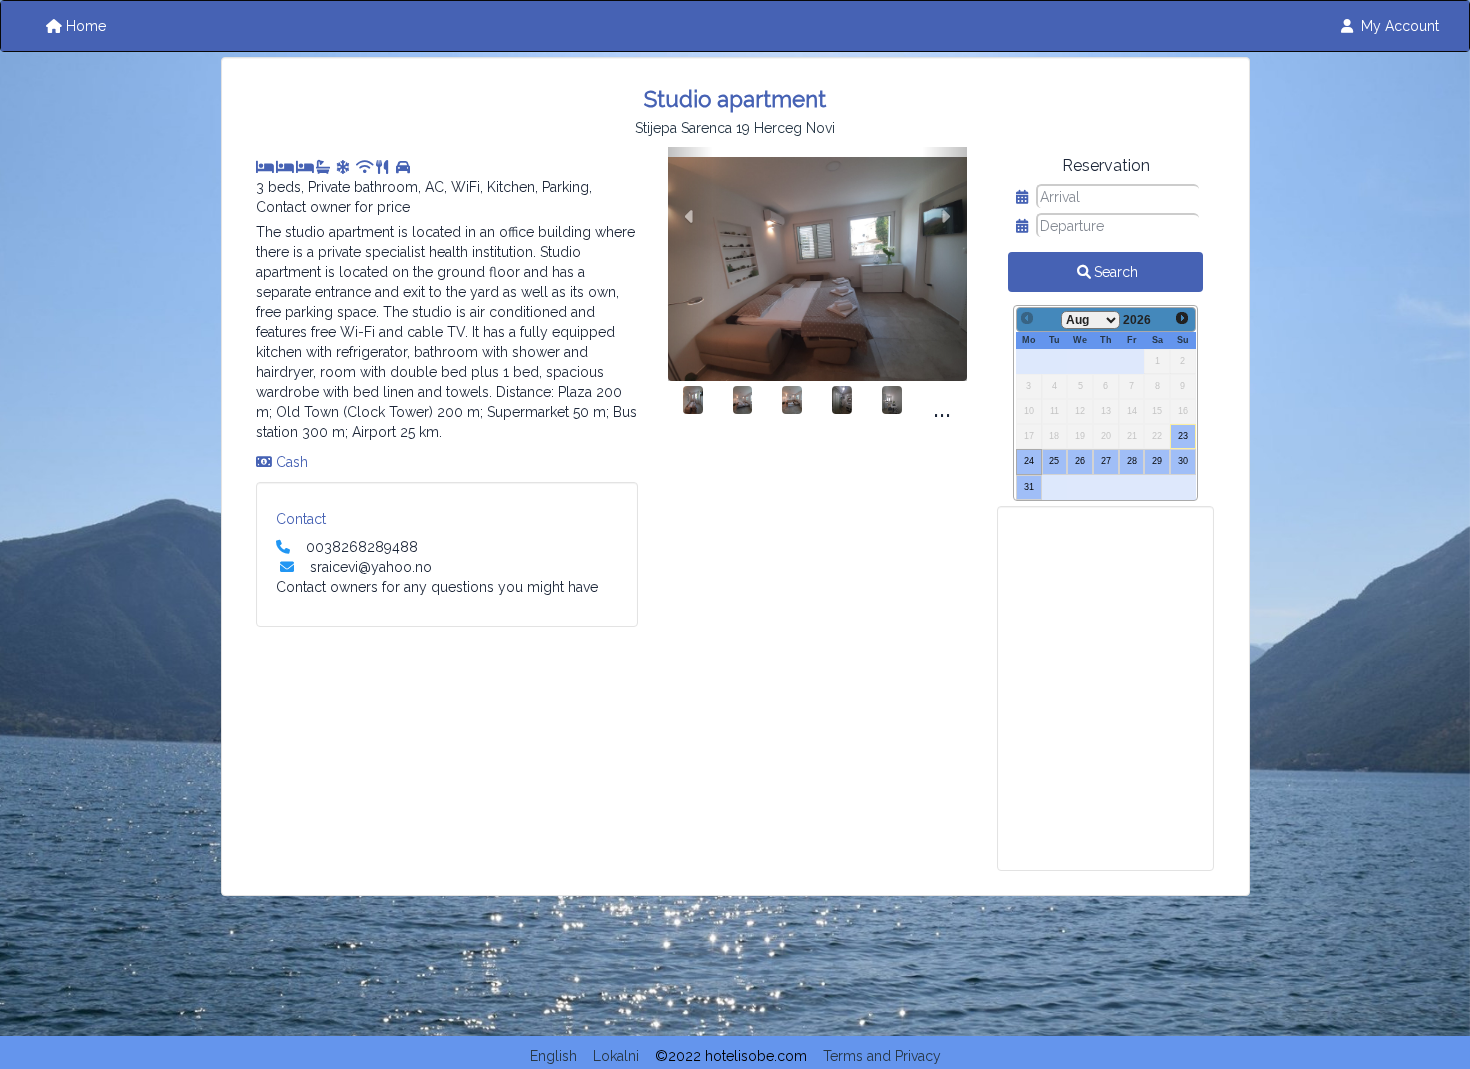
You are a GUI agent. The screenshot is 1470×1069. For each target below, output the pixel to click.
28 (1132, 461)
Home (86, 26)
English (553, 1056)
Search (1116, 272)
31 (1029, 487)
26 (1080, 461)
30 (1183, 461)
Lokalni (616, 1056)
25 (1054, 461)
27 (1106, 461)
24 (1029, 461)
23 (1183, 436)
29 (1157, 461)
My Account (1400, 26)
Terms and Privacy (882, 1056)
